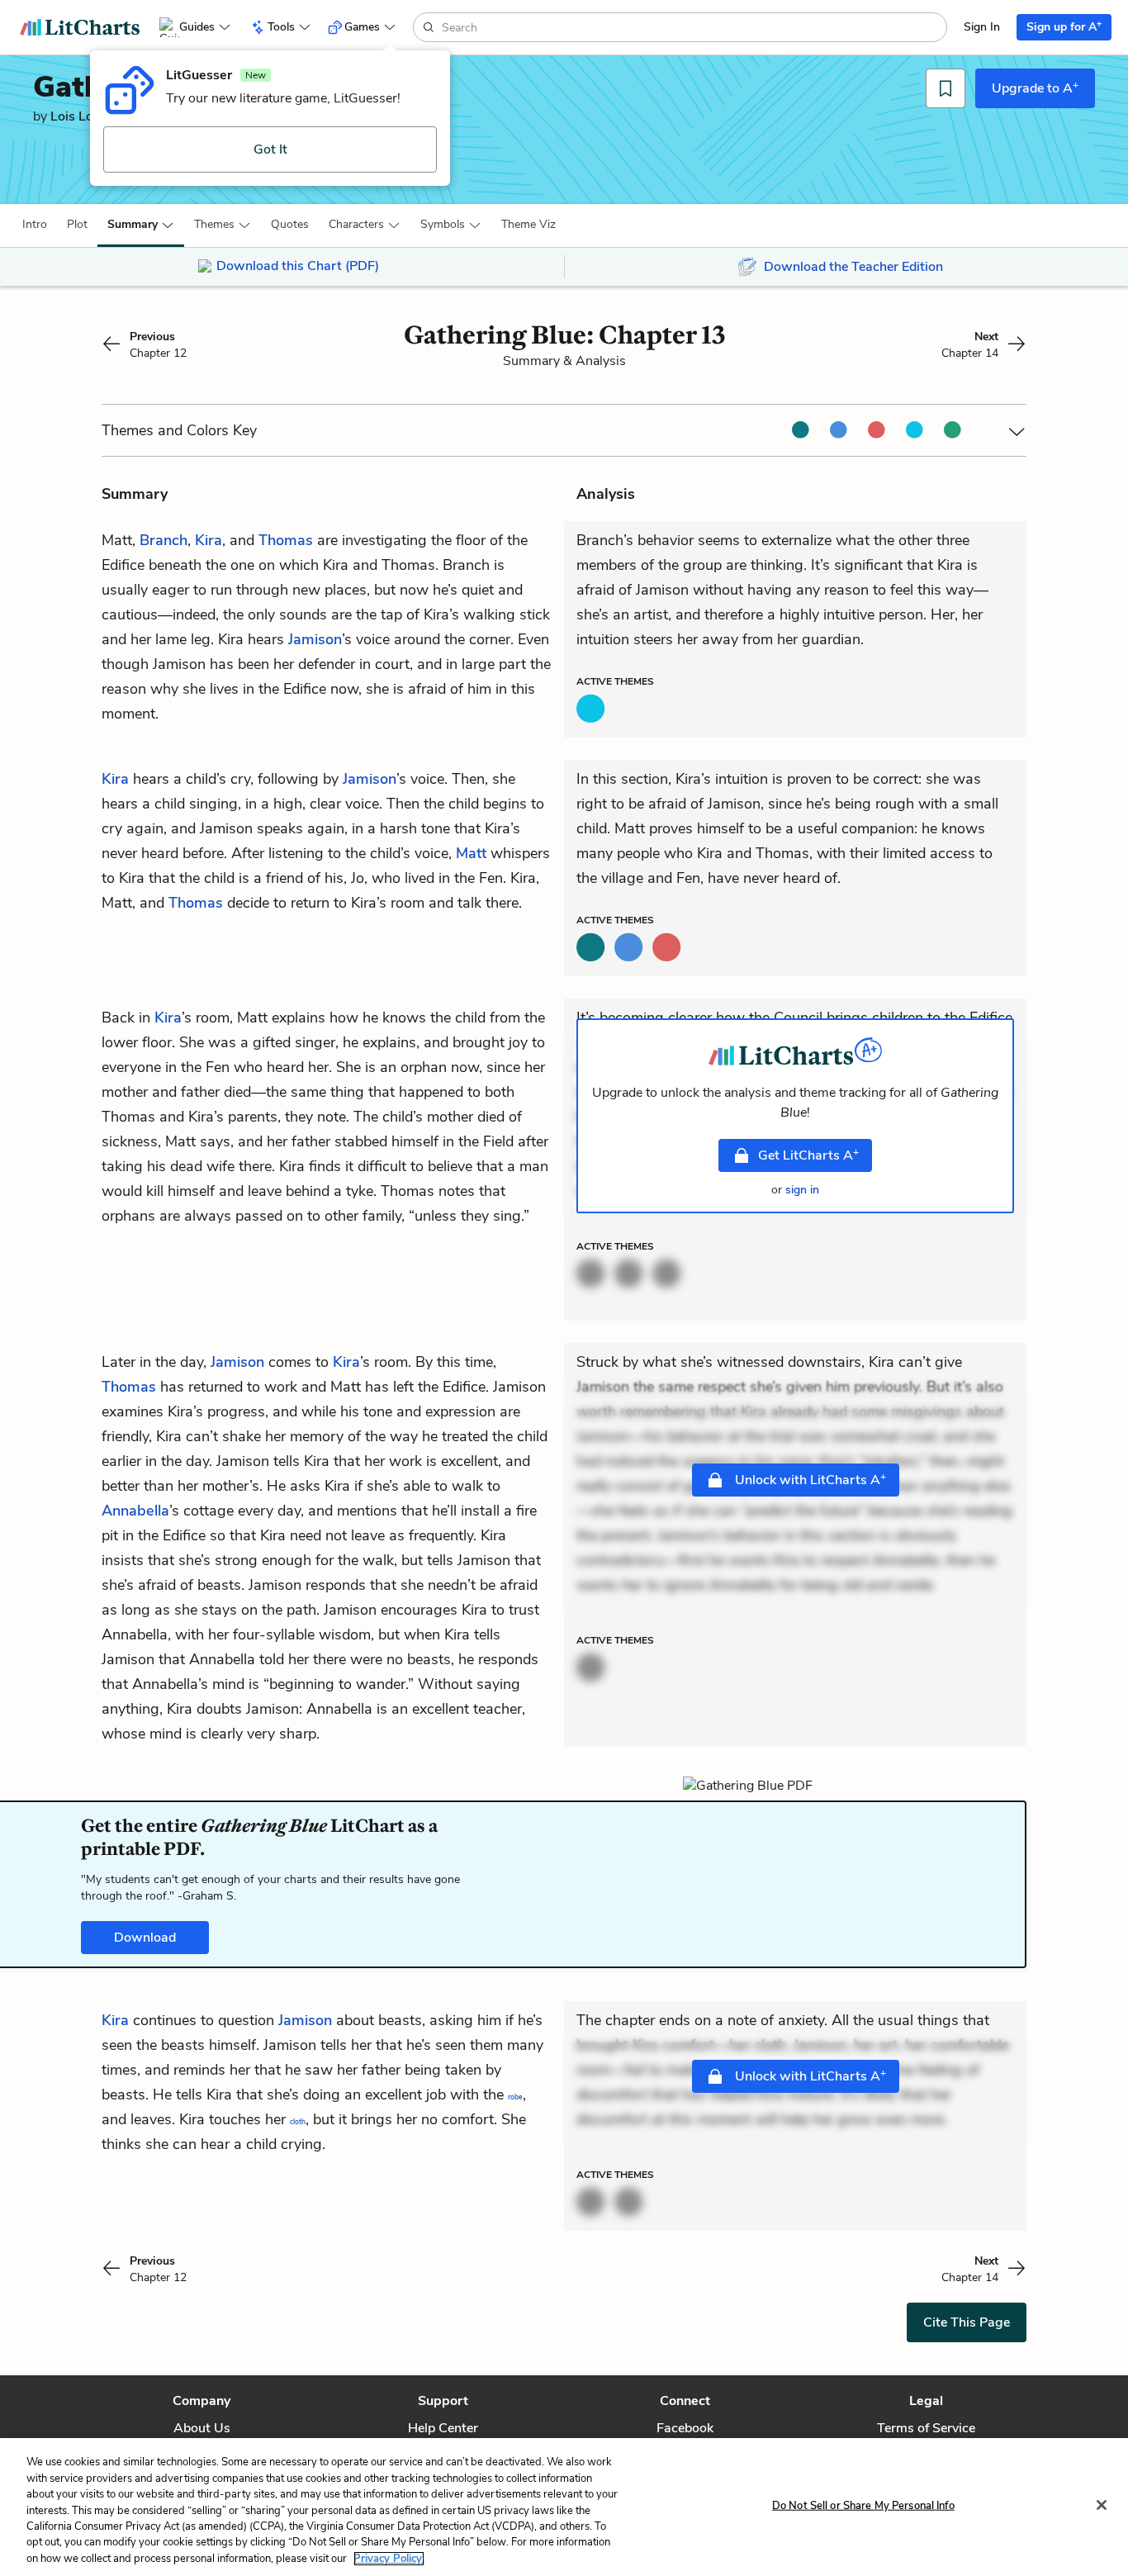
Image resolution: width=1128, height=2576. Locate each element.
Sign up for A (1064, 26)
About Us (202, 2428)
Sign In (982, 27)
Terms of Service (926, 2428)
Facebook (685, 2428)
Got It (270, 149)
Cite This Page (967, 2322)
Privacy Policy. (389, 2559)
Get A (808, 1155)
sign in (802, 1190)
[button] (35, 225)
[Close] (1102, 2505)
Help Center (443, 2428)
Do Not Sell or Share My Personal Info (863, 2505)
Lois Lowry (83, 116)
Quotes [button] (290, 224)
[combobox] (692, 27)
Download (145, 1938)
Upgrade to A (1035, 88)
